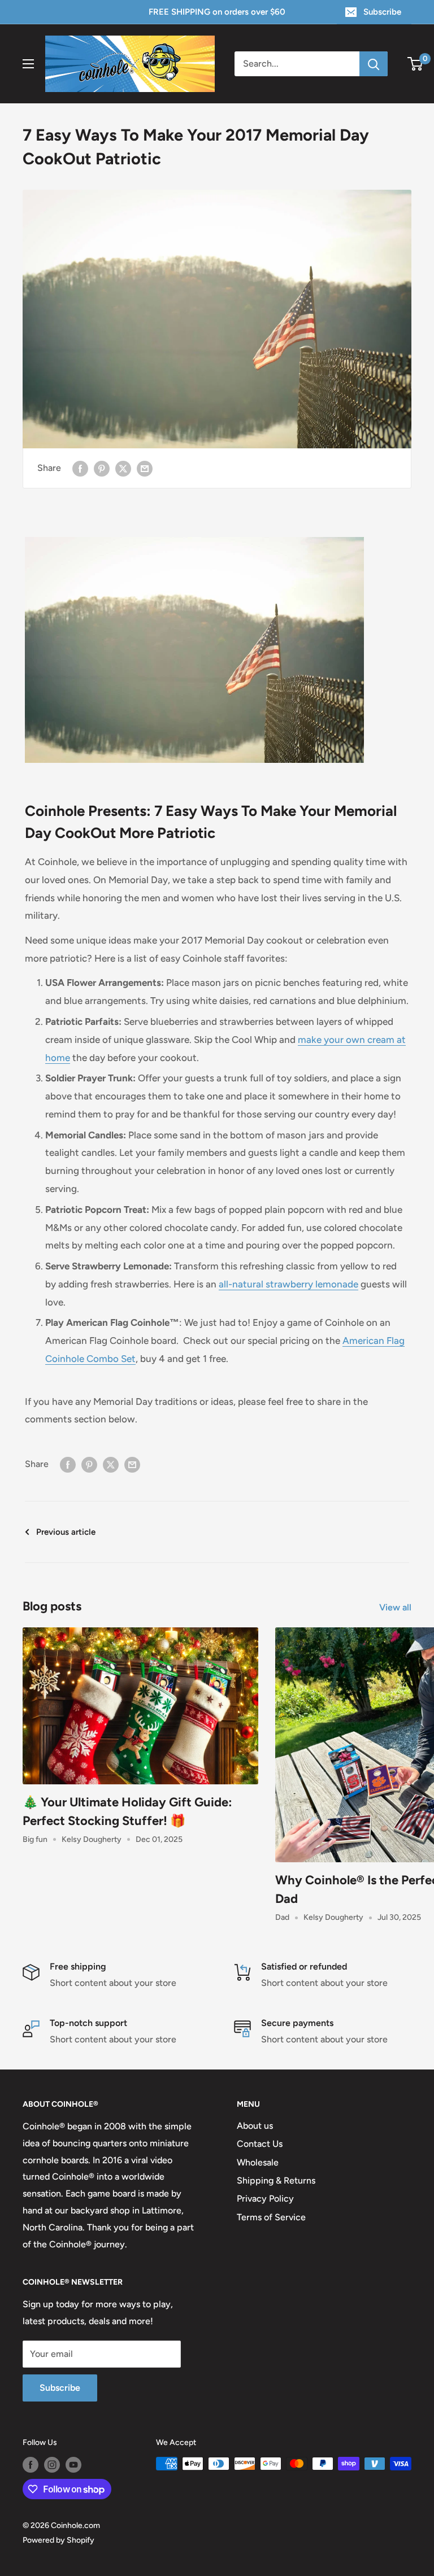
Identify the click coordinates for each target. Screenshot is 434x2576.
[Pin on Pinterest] (102, 468)
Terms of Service (271, 2217)
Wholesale (258, 2162)
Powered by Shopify (58, 2540)
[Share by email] (145, 468)
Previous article (66, 1532)
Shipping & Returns (276, 2180)
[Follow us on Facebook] (31, 2465)
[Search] (374, 64)
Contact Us (260, 2144)
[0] (416, 64)
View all (396, 1607)
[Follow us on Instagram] (52, 2465)
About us (255, 2126)
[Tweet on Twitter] (123, 468)
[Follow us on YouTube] (73, 2465)
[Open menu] (28, 64)
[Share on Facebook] (80, 468)
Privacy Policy (265, 2199)
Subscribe (382, 12)
